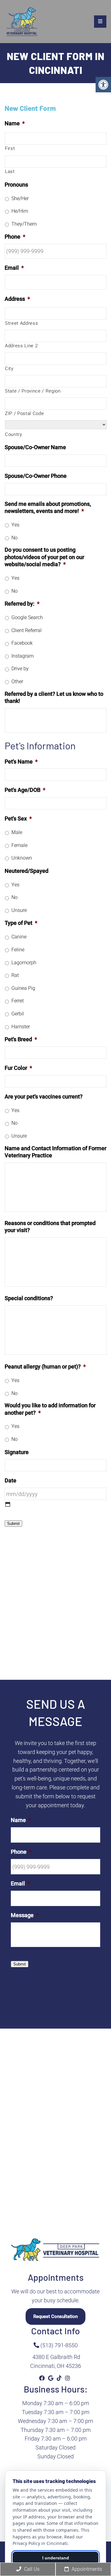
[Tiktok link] (60, 2378)
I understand (56, 2558)
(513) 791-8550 (58, 2345)
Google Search (27, 617)
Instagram (23, 656)
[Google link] (51, 2378)
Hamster (21, 1027)
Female (19, 845)
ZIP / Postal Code (24, 413)
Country (14, 434)
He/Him (20, 211)
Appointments (86, 2569)
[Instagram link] (68, 2378)
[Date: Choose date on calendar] (8, 1504)
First (10, 148)
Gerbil (18, 1014)
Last (10, 171)
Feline (18, 950)
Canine (19, 937)
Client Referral (27, 630)
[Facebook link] (43, 2378)
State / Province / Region (33, 391)
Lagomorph (24, 963)
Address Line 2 (21, 346)
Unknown (22, 858)
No (14, 538)
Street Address (21, 323)
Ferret (18, 1001)
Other (17, 681)
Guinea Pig (23, 988)
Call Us (31, 2569)
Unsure (19, 910)
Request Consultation (55, 2316)
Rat (15, 975)
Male (17, 832)
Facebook (22, 643)
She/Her (20, 198)
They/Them (24, 224)
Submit (13, 1524)
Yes (15, 525)
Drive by (20, 669)
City (9, 369)
